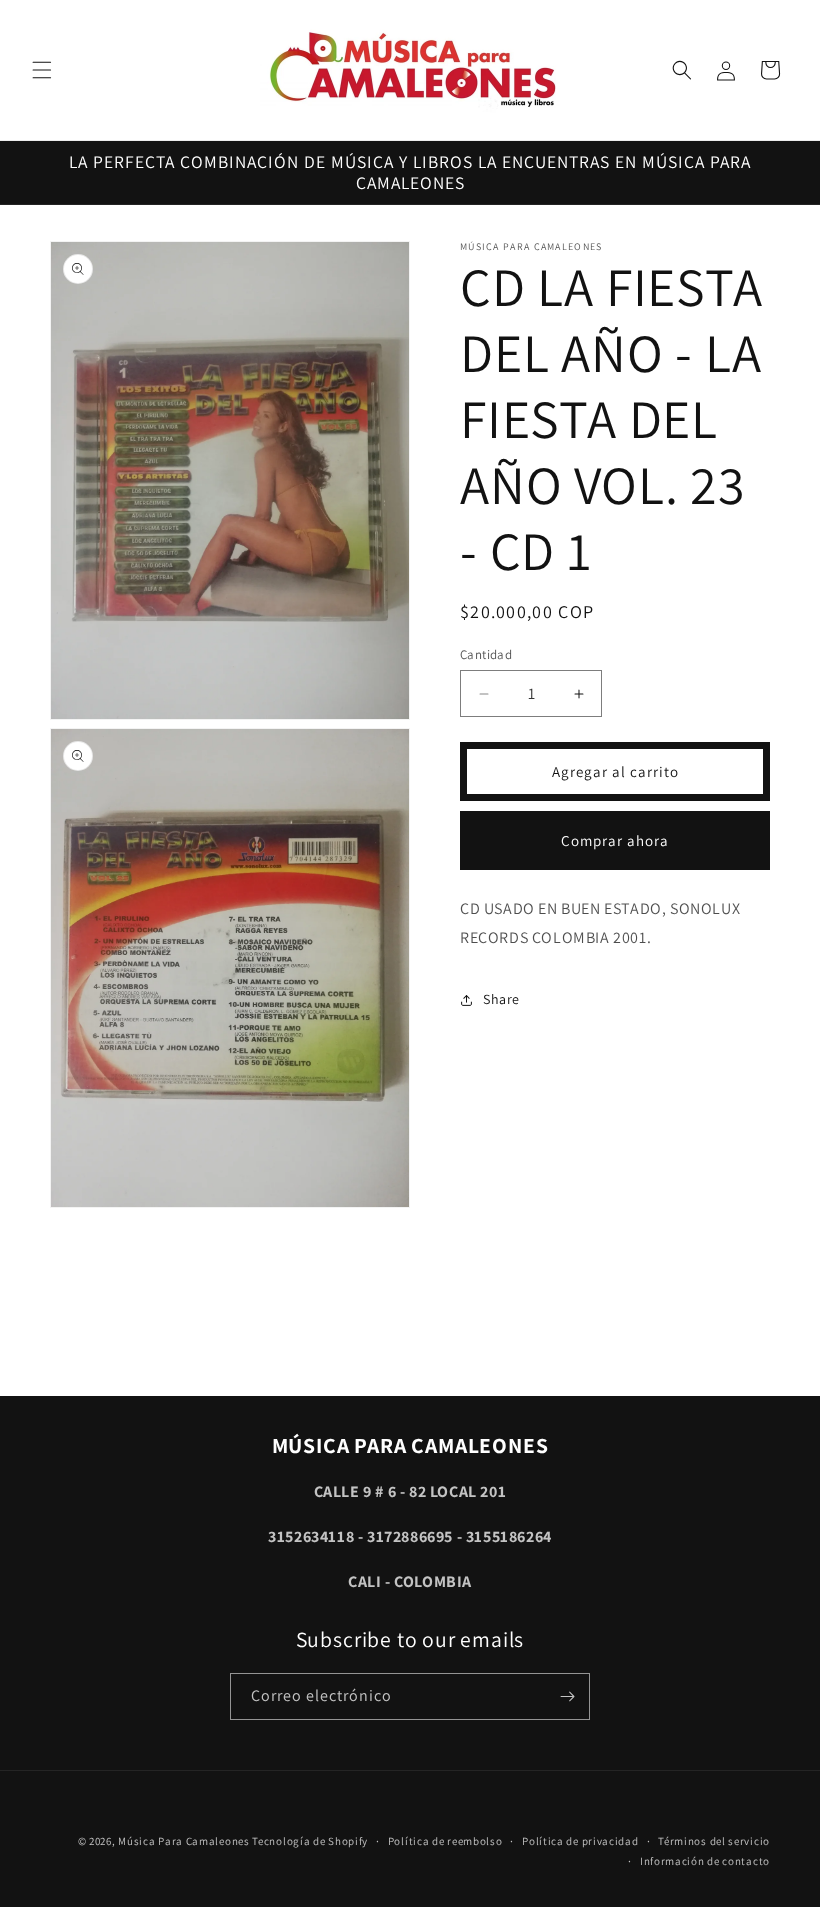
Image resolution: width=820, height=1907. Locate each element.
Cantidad (486, 654)
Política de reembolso (445, 1841)
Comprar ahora (615, 840)
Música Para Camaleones (183, 1841)
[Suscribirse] (567, 1696)
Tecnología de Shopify (310, 1841)
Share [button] (501, 999)
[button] (42, 70)
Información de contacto (705, 1861)
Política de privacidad (580, 1841)
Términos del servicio (714, 1841)
